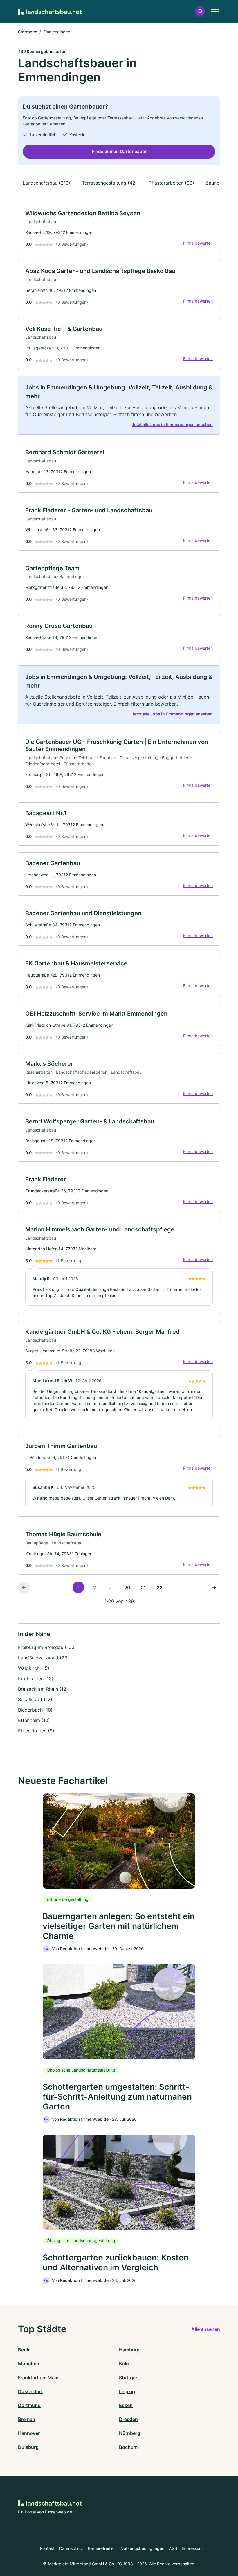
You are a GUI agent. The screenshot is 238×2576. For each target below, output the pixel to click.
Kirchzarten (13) (36, 1679)
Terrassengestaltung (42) (109, 183)
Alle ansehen (206, 2329)
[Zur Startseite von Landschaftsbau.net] (50, 11)
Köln (124, 2364)
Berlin (24, 2350)
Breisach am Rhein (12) (43, 1689)
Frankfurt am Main (38, 2378)
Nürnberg (130, 2433)
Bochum (128, 2447)
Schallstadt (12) (35, 1699)
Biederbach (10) (35, 1710)
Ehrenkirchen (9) (36, 1731)
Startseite (28, 32)
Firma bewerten (198, 243)
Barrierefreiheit (102, 2548)
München (29, 2364)
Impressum (192, 2548)
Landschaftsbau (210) (46, 183)
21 (143, 1588)
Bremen (27, 2419)
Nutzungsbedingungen (142, 2548)
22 (160, 1588)
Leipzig (127, 2391)
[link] (119, 228)
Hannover (29, 2433)
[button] (200, 11)
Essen (126, 2405)
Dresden (128, 2419)
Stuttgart (129, 2378)
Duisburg (28, 2447)
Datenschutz (71, 2548)
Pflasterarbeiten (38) (171, 183)
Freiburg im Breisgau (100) (47, 1647)
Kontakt (47, 2548)
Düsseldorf (30, 2391)
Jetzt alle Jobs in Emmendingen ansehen (172, 424)
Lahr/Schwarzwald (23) (44, 1658)
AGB (173, 2548)
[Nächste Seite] (214, 1587)
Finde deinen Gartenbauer (119, 151)
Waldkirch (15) (34, 1668)
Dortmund (29, 2405)
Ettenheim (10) (34, 1720)
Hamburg (129, 2350)
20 (127, 1588)
